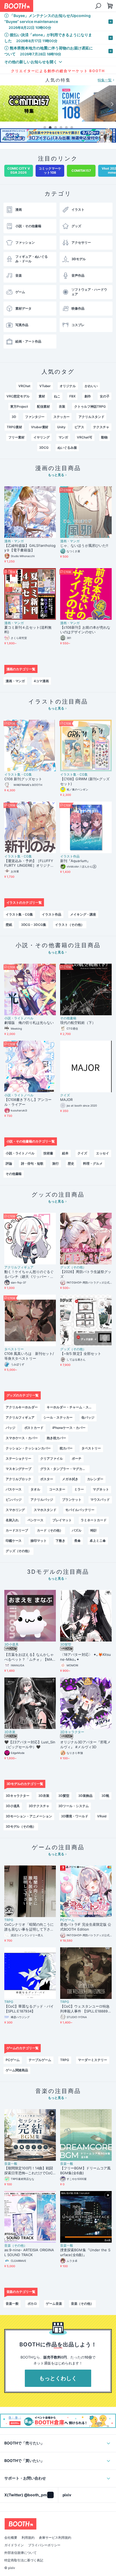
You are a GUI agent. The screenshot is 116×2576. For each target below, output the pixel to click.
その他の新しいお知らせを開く (31, 62)
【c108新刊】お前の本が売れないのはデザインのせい (85, 630)
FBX (72, 396)
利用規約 (28, 2544)
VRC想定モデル (18, 396)
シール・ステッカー (58, 1417)
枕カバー (66, 1448)
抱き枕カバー (56, 1438)
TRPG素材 (14, 427)
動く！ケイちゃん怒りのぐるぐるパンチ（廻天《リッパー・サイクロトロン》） (29, 1274)
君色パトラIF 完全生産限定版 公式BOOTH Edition (86, 1927)
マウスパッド (100, 1500)
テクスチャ (101, 427)
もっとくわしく (58, 2378)
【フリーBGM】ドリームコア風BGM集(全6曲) (85, 2170)
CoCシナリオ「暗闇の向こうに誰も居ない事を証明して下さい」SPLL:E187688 (29, 1927)
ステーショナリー (19, 1458)
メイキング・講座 (83, 914)
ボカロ (32, 2304)
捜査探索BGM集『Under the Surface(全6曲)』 (85, 2252)
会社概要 (11, 2544)
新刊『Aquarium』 (75, 861)
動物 (104, 437)
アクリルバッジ (42, 1500)
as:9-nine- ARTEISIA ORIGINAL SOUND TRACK (29, 2252)
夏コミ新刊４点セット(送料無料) (28, 630)
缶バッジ (88, 1417)
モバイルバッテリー (80, 1510)
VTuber (45, 386)
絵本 (65, 1153)
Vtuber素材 (40, 427)
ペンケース (36, 1520)
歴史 (71, 1163)
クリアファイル (52, 1458)
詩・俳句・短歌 (32, 1163)
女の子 (105, 396)
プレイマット (62, 1520)
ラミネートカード (94, 1520)
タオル (35, 1489)
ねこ (57, 396)
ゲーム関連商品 (17, 2070)
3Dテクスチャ (39, 1806)
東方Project (19, 406)
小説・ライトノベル (19, 1018)
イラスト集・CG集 (18, 775)
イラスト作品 (70, 856)
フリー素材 (16, 437)
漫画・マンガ (14, 541)
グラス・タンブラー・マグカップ (64, 1469)
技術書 (48, 1153)
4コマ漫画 (41, 681)
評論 (9, 1163)
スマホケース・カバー (22, 1438)
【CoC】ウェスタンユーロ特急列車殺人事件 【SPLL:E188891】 (85, 2009)
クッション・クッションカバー (28, 1448)
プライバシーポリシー (44, 2552)
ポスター (47, 1479)
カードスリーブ (17, 1530)
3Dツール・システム (74, 1806)
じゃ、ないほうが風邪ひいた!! (84, 545)
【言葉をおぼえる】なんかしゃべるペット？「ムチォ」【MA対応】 (29, 1657)
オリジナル (68, 386)
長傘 (77, 1541)
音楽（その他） (16, 2246)
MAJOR (66, 1100)
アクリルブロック (19, 1479)
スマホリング (15, 1510)
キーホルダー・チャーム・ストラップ (71, 1407)
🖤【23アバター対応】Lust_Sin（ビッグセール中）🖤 (30, 1744)
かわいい (91, 386)
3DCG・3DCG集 (34, 925)
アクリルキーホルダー (22, 1407)
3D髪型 (66, 1644)
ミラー (79, 1489)
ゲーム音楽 (54, 2304)
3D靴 (105, 1796)
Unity (61, 427)
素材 (42, 396)
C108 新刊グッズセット (23, 779)
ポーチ (77, 1458)
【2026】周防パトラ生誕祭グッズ (86, 1274)
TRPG (9, 1920)
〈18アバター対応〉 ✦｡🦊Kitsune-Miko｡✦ (86, 1657)
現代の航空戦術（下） (78, 1023)
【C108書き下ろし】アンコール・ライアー (28, 1102)
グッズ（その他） (73, 1267)
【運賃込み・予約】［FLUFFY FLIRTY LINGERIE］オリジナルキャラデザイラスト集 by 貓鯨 (29, 863)
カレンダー (95, 1479)
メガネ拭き (70, 1479)
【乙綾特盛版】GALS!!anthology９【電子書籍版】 (30, 548)
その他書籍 (68, 1018)
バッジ (11, 1428)
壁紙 (9, 925)
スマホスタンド (45, 1510)
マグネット (101, 1489)
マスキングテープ (19, 1469)
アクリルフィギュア (19, 1267)
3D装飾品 (85, 1796)
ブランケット (72, 1500)
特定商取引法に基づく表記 (24, 2567)
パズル (77, 1530)
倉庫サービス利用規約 (55, 2544)
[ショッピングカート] (98, 6)
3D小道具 (11, 1644)
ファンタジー (35, 417)
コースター (57, 1489)
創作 (88, 396)
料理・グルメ (93, 1163)
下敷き (60, 1541)
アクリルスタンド (91, 417)
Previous (4, 104)
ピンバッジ (14, 1500)
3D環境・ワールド (75, 1816)
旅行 (56, 1163)
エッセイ (103, 1153)
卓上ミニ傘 (98, 1541)
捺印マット (39, 1541)
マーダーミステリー (93, 2060)
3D (14, 417)
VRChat (24, 386)
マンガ (63, 437)
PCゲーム (67, 1920)
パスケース (14, 1489)
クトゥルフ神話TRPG (90, 406)
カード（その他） (50, 1530)
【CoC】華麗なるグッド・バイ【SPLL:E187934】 (29, 2009)
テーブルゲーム (40, 2060)
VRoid (102, 1816)
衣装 (62, 406)
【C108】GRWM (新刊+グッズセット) (85, 781)
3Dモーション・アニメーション (29, 1816)
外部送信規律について (21, 2559)
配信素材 (43, 406)
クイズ (65, 1095)
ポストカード (34, 1428)
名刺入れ (12, 1520)
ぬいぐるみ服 (67, 448)
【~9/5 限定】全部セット (81, 1354)
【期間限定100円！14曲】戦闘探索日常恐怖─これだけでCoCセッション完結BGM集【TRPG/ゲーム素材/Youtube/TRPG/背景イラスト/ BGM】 (30, 2171)
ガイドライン (14, 2552)
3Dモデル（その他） (21, 1826)
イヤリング (42, 437)
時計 (94, 1530)
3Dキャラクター (72, 1732)
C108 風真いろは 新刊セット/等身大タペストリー (29, 1356)
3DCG (44, 448)
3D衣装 (10, 1732)
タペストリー (14, 1349)
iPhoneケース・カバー (69, 1428)
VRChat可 (85, 437)
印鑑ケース (14, 1541)
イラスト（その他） (70, 925)
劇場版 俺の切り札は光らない (29, 1023)
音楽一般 (11, 2164)
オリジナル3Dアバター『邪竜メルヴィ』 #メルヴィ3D (85, 1744)
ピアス (79, 427)
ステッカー (62, 417)
